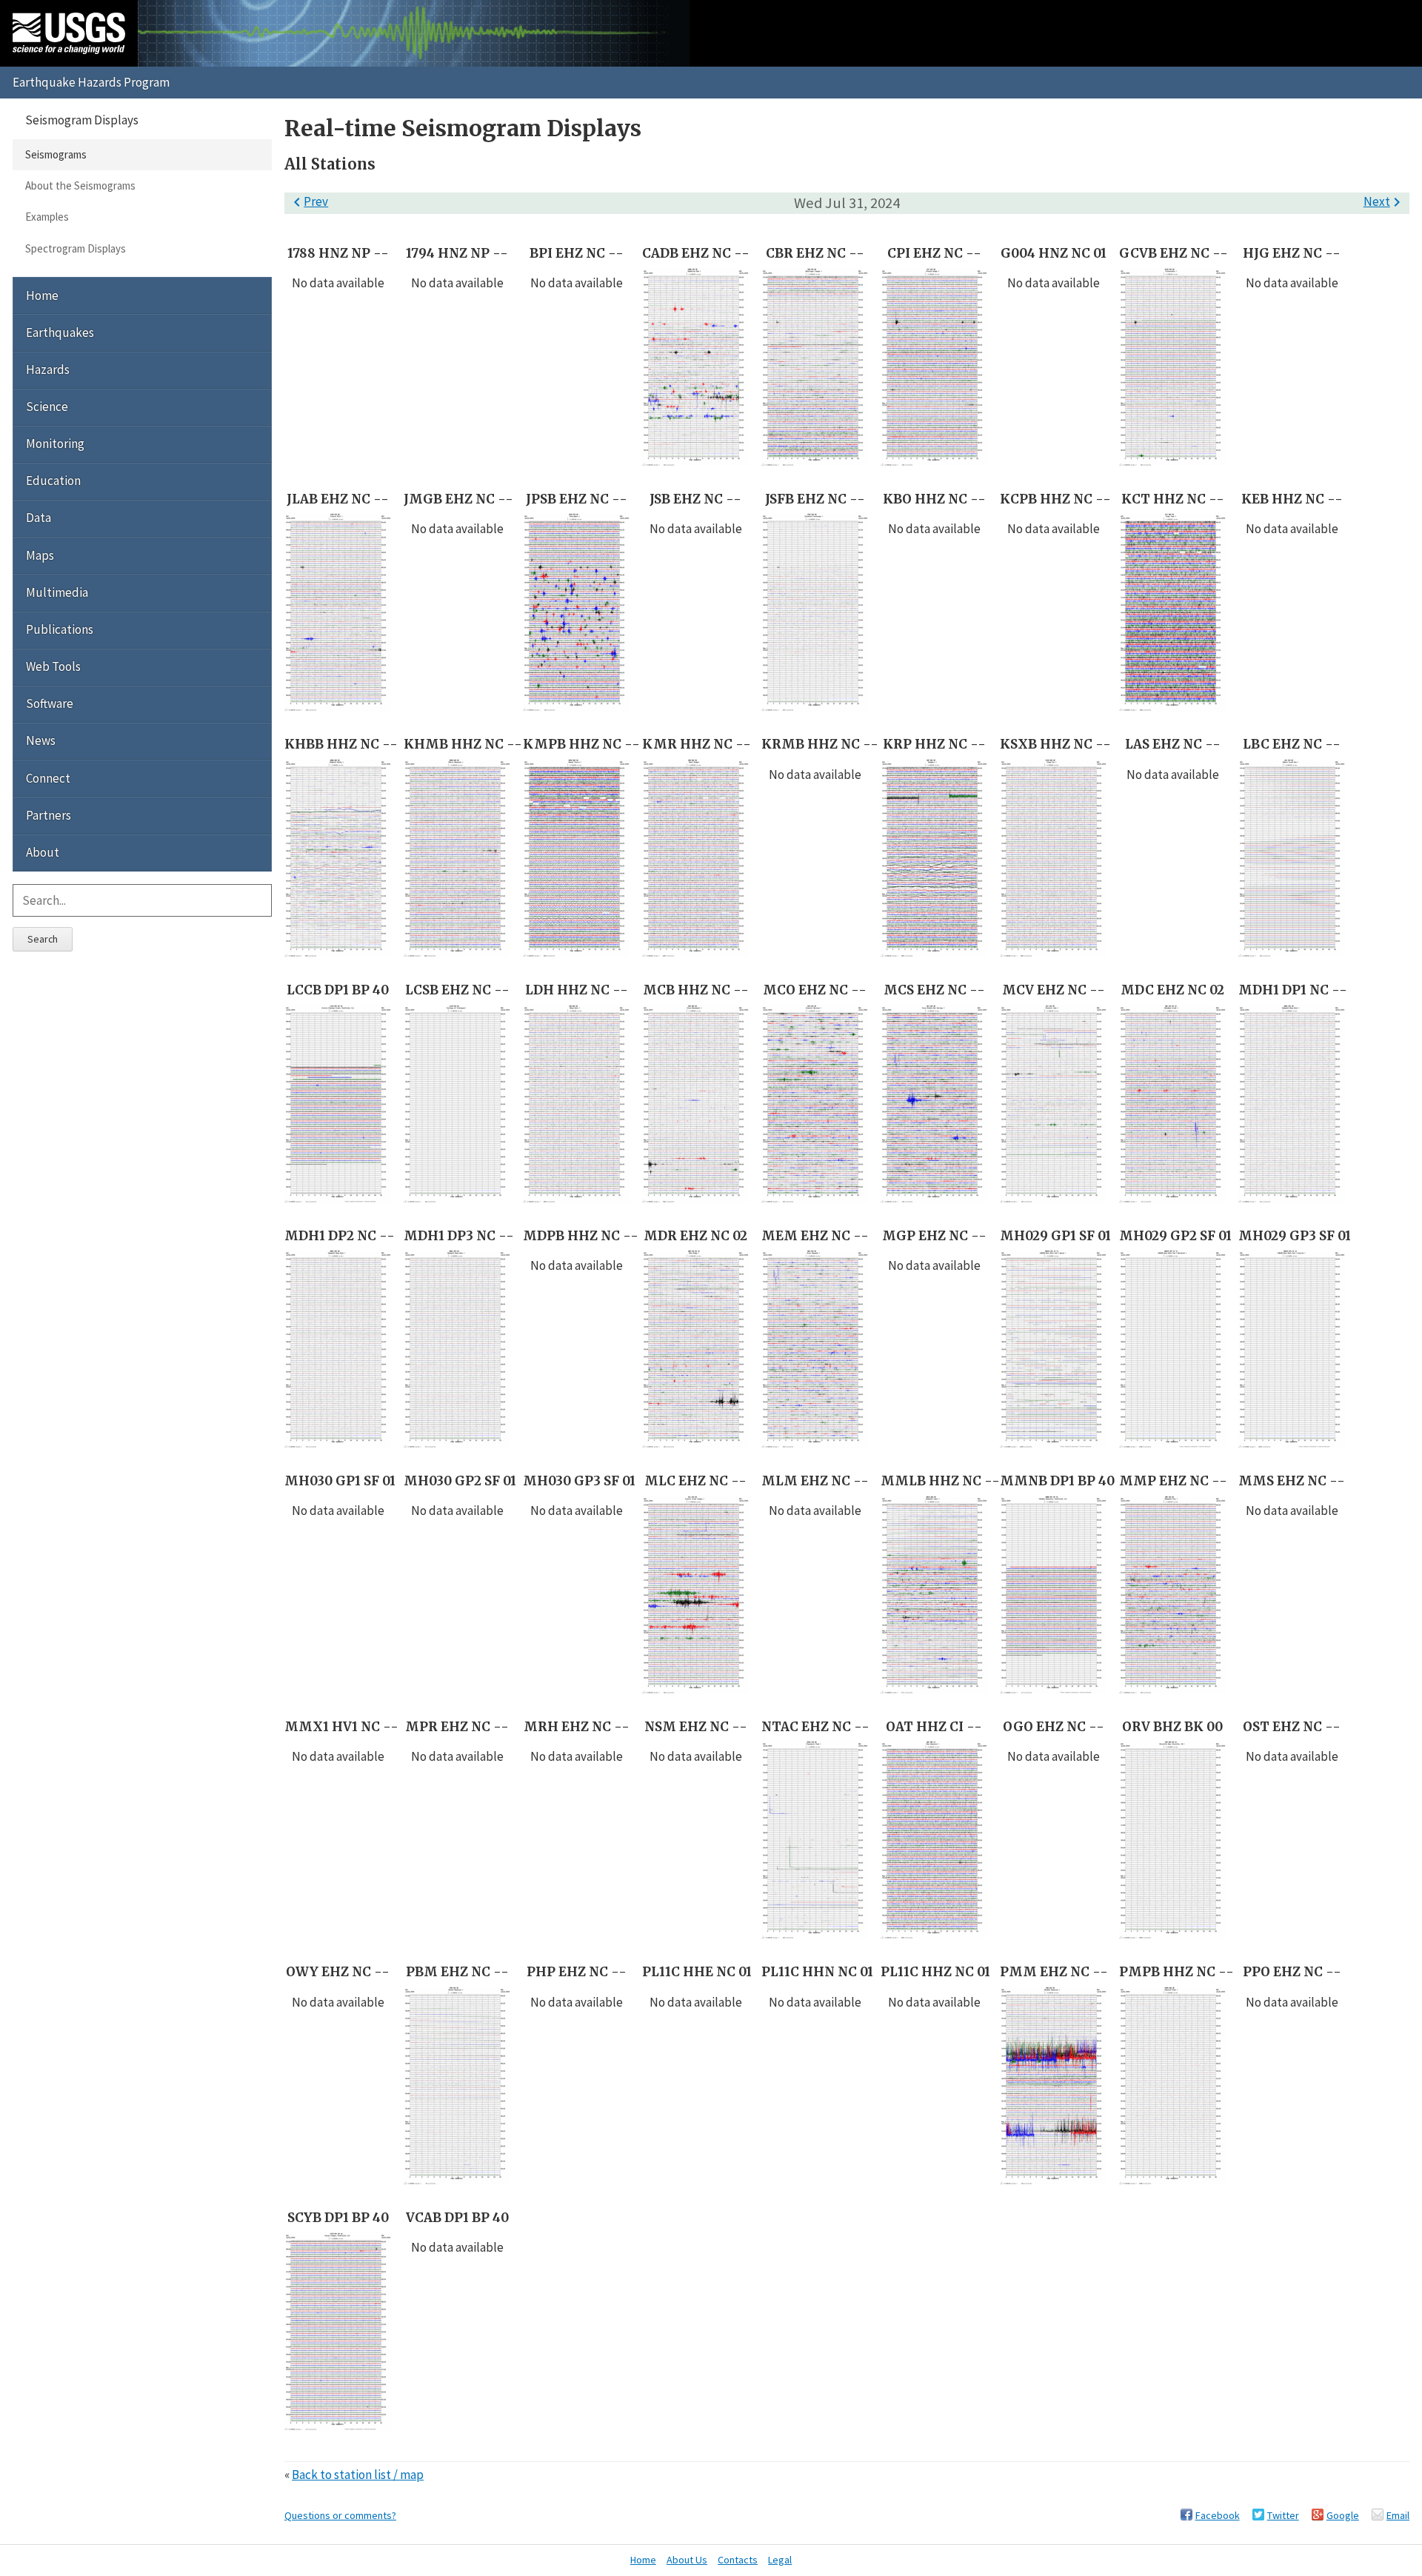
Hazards (48, 369)
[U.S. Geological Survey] (69, 33)
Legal (780, 2560)
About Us (687, 2560)
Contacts (738, 2560)
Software (50, 703)
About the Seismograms (80, 185)
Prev (308, 201)
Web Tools (53, 666)
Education (53, 481)
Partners (49, 815)
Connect (48, 778)
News (41, 740)
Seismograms (56, 154)
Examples (47, 217)
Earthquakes (60, 332)
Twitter (1283, 2515)
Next (1385, 201)
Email (1398, 2515)
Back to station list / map (358, 2475)
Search (43, 939)
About (43, 852)
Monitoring (55, 444)
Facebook (1218, 2515)
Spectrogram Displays (76, 248)
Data (39, 518)
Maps (40, 555)
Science (47, 407)
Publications (60, 629)
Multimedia (57, 592)
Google (1343, 2515)
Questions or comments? (340, 2515)
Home (42, 295)
